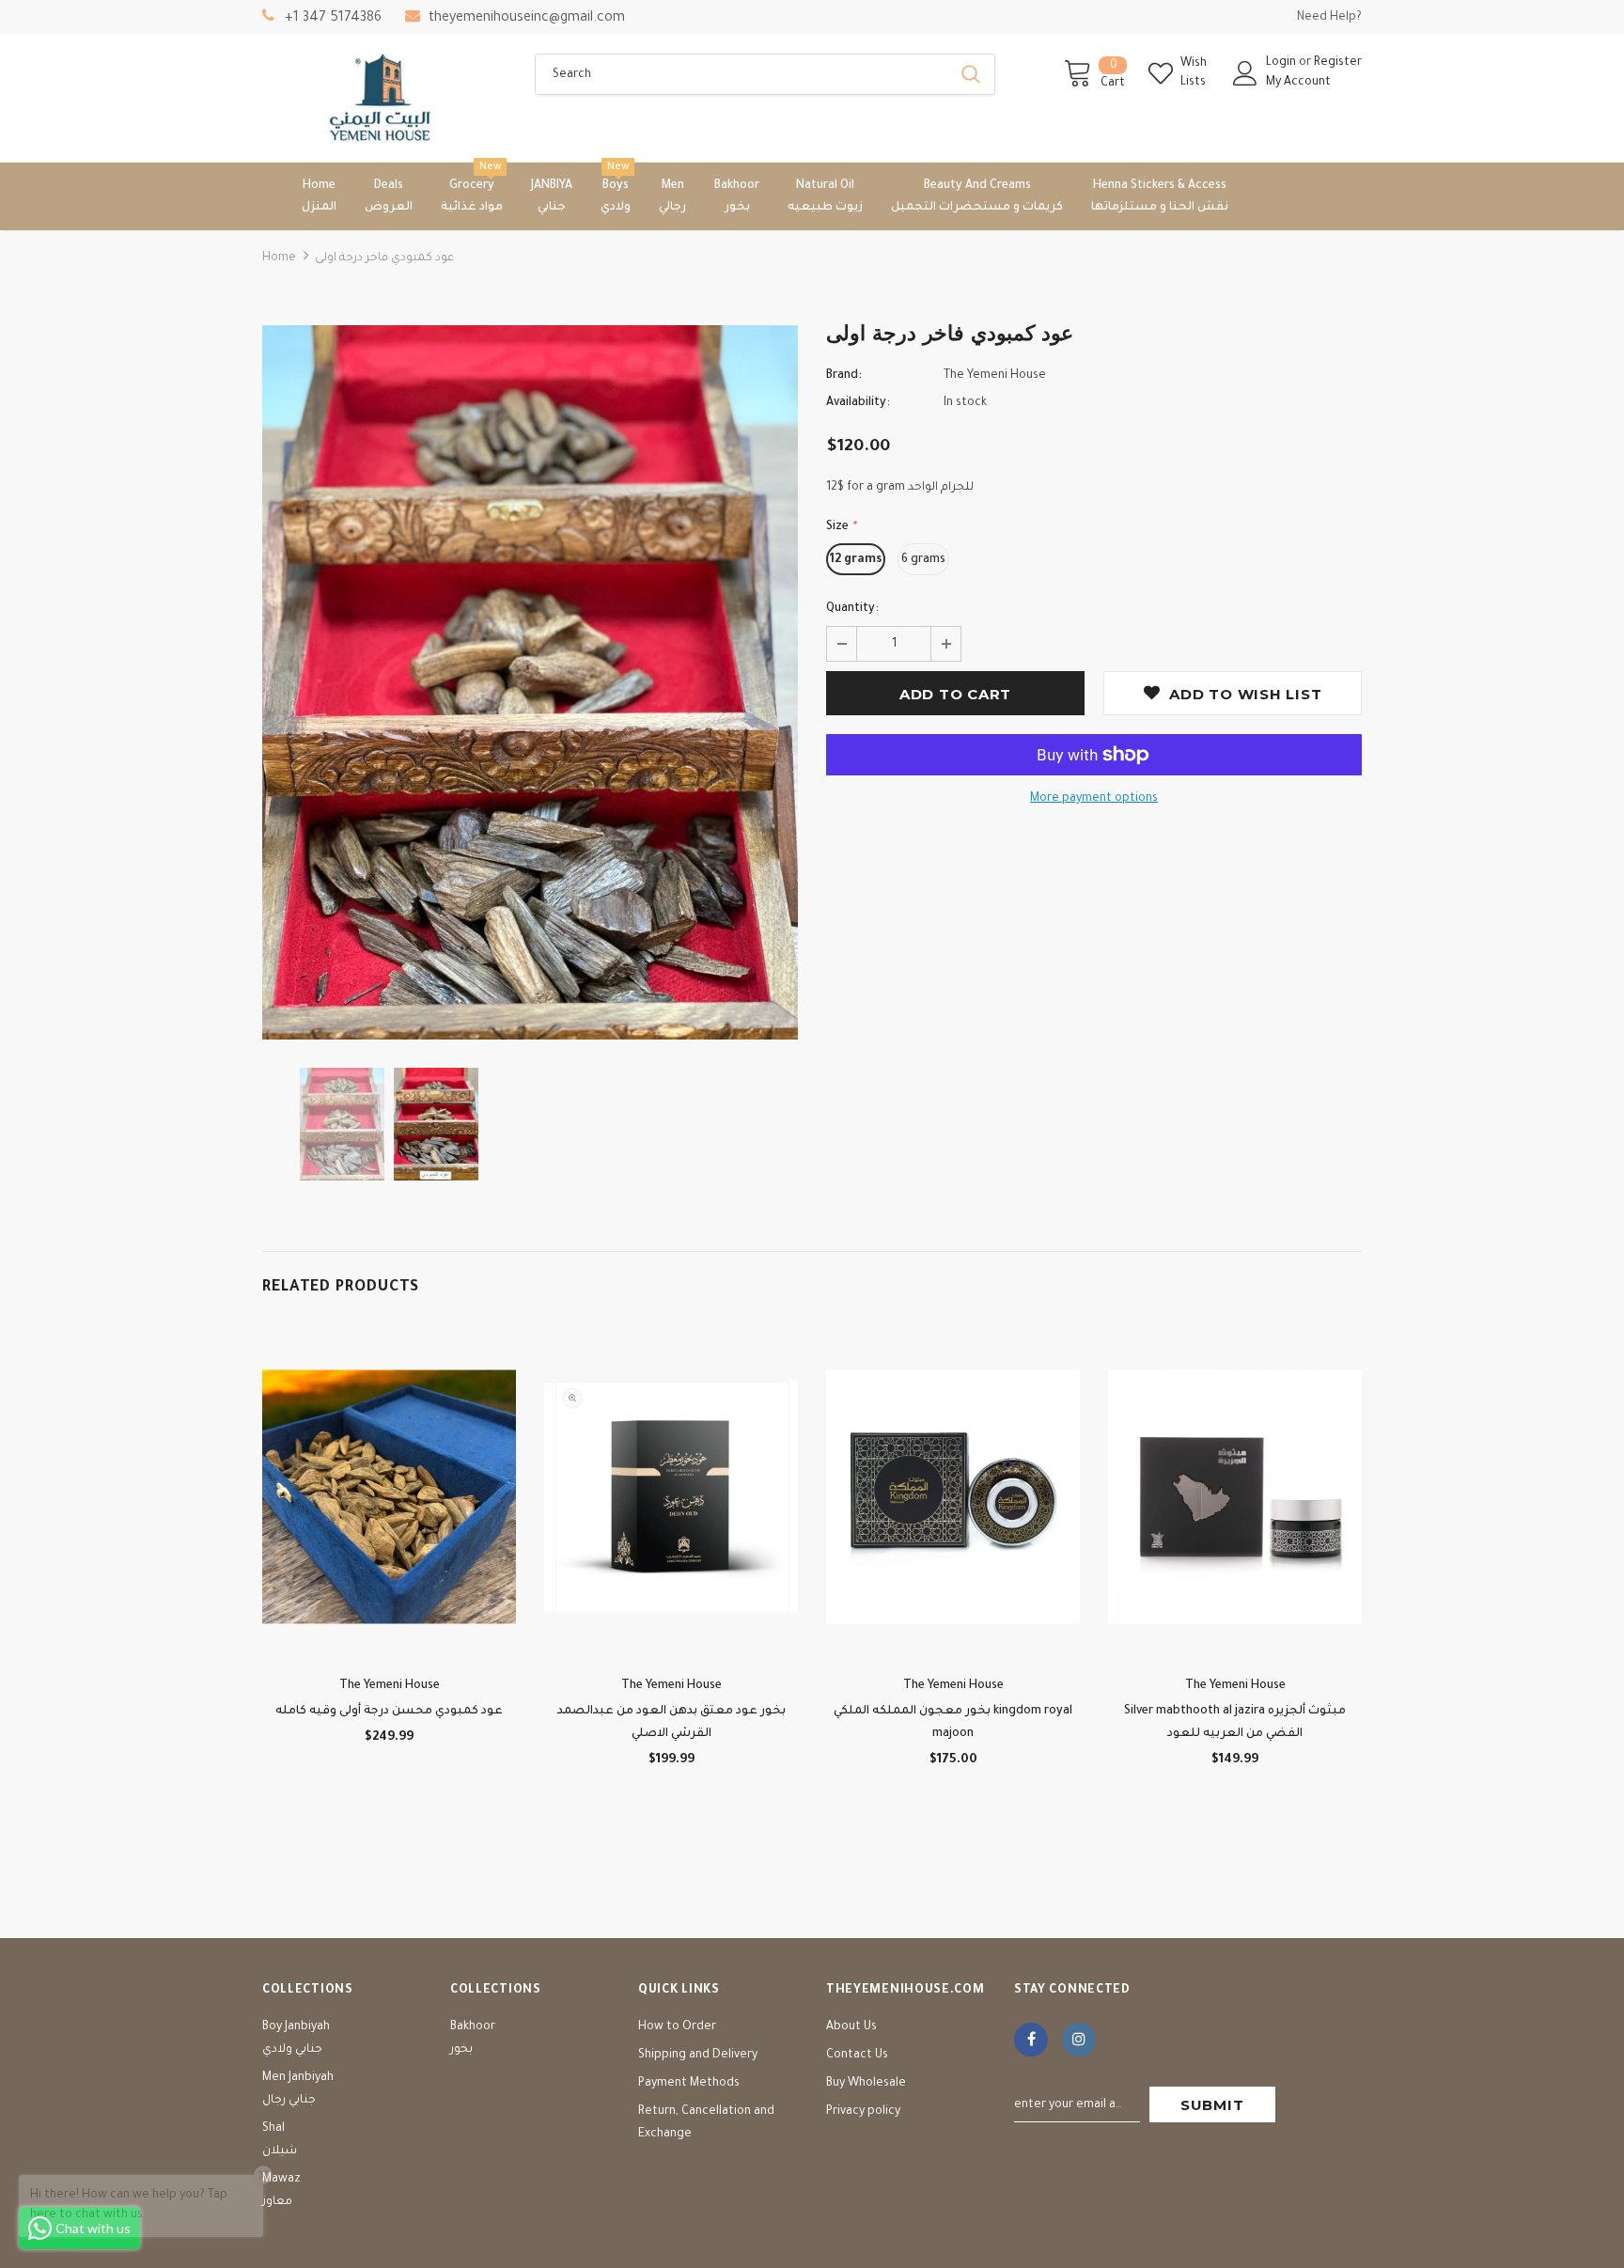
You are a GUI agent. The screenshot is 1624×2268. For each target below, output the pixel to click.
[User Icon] (1245, 73)
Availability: (858, 403)
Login (1282, 63)
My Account (1298, 83)
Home (279, 258)
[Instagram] (1079, 2040)
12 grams (856, 560)
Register (1338, 63)
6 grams (923, 560)
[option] (530, 682)
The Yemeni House (995, 376)
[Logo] (384, 98)
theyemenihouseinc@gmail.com (527, 19)
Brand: (844, 376)
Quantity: (852, 609)
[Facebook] (1031, 2040)
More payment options (1094, 799)
